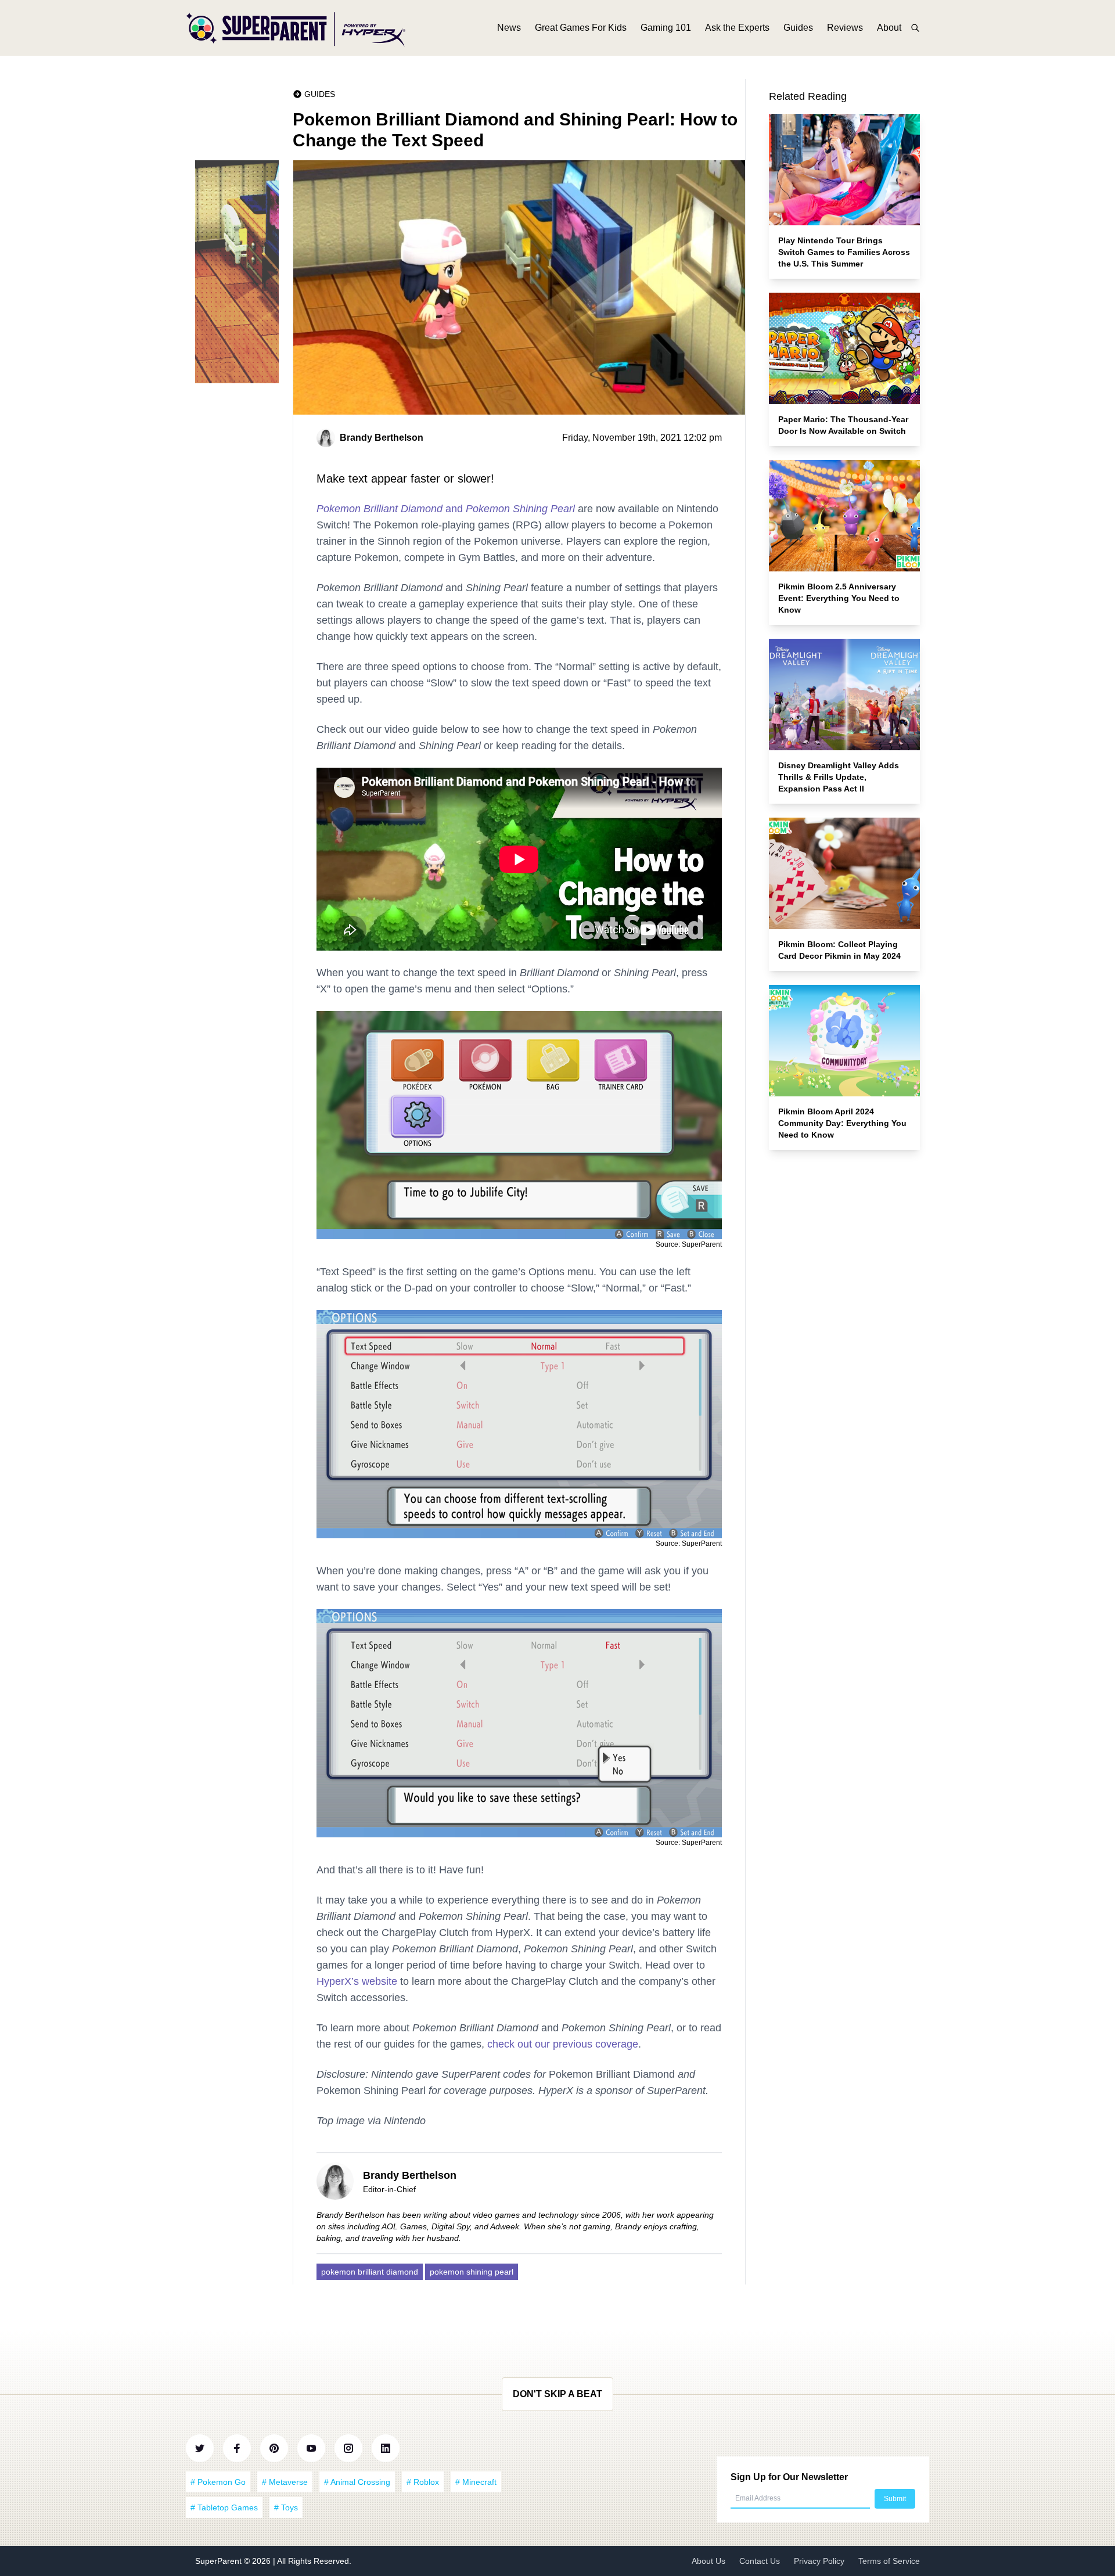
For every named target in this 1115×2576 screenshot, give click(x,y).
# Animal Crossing (357, 2482)
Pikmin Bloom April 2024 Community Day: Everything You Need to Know (842, 1123)
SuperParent (220, 2561)
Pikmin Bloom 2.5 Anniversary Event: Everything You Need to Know (839, 598)
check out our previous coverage (563, 2044)
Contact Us (760, 2561)
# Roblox (423, 2482)
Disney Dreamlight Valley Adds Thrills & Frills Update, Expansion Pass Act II (839, 777)
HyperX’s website (357, 1981)
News (509, 28)
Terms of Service (889, 2561)
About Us (708, 2561)
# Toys (286, 2507)
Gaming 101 (666, 28)
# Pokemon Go (218, 2482)
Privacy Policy (819, 2561)
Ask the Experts (737, 28)
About (889, 28)
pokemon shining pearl (472, 2272)
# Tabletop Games (224, 2507)
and (446, 509)
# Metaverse (285, 2482)
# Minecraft (476, 2482)
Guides (798, 28)
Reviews (845, 28)
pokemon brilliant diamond (370, 2272)
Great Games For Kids (581, 28)
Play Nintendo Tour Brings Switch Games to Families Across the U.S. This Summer (844, 252)
